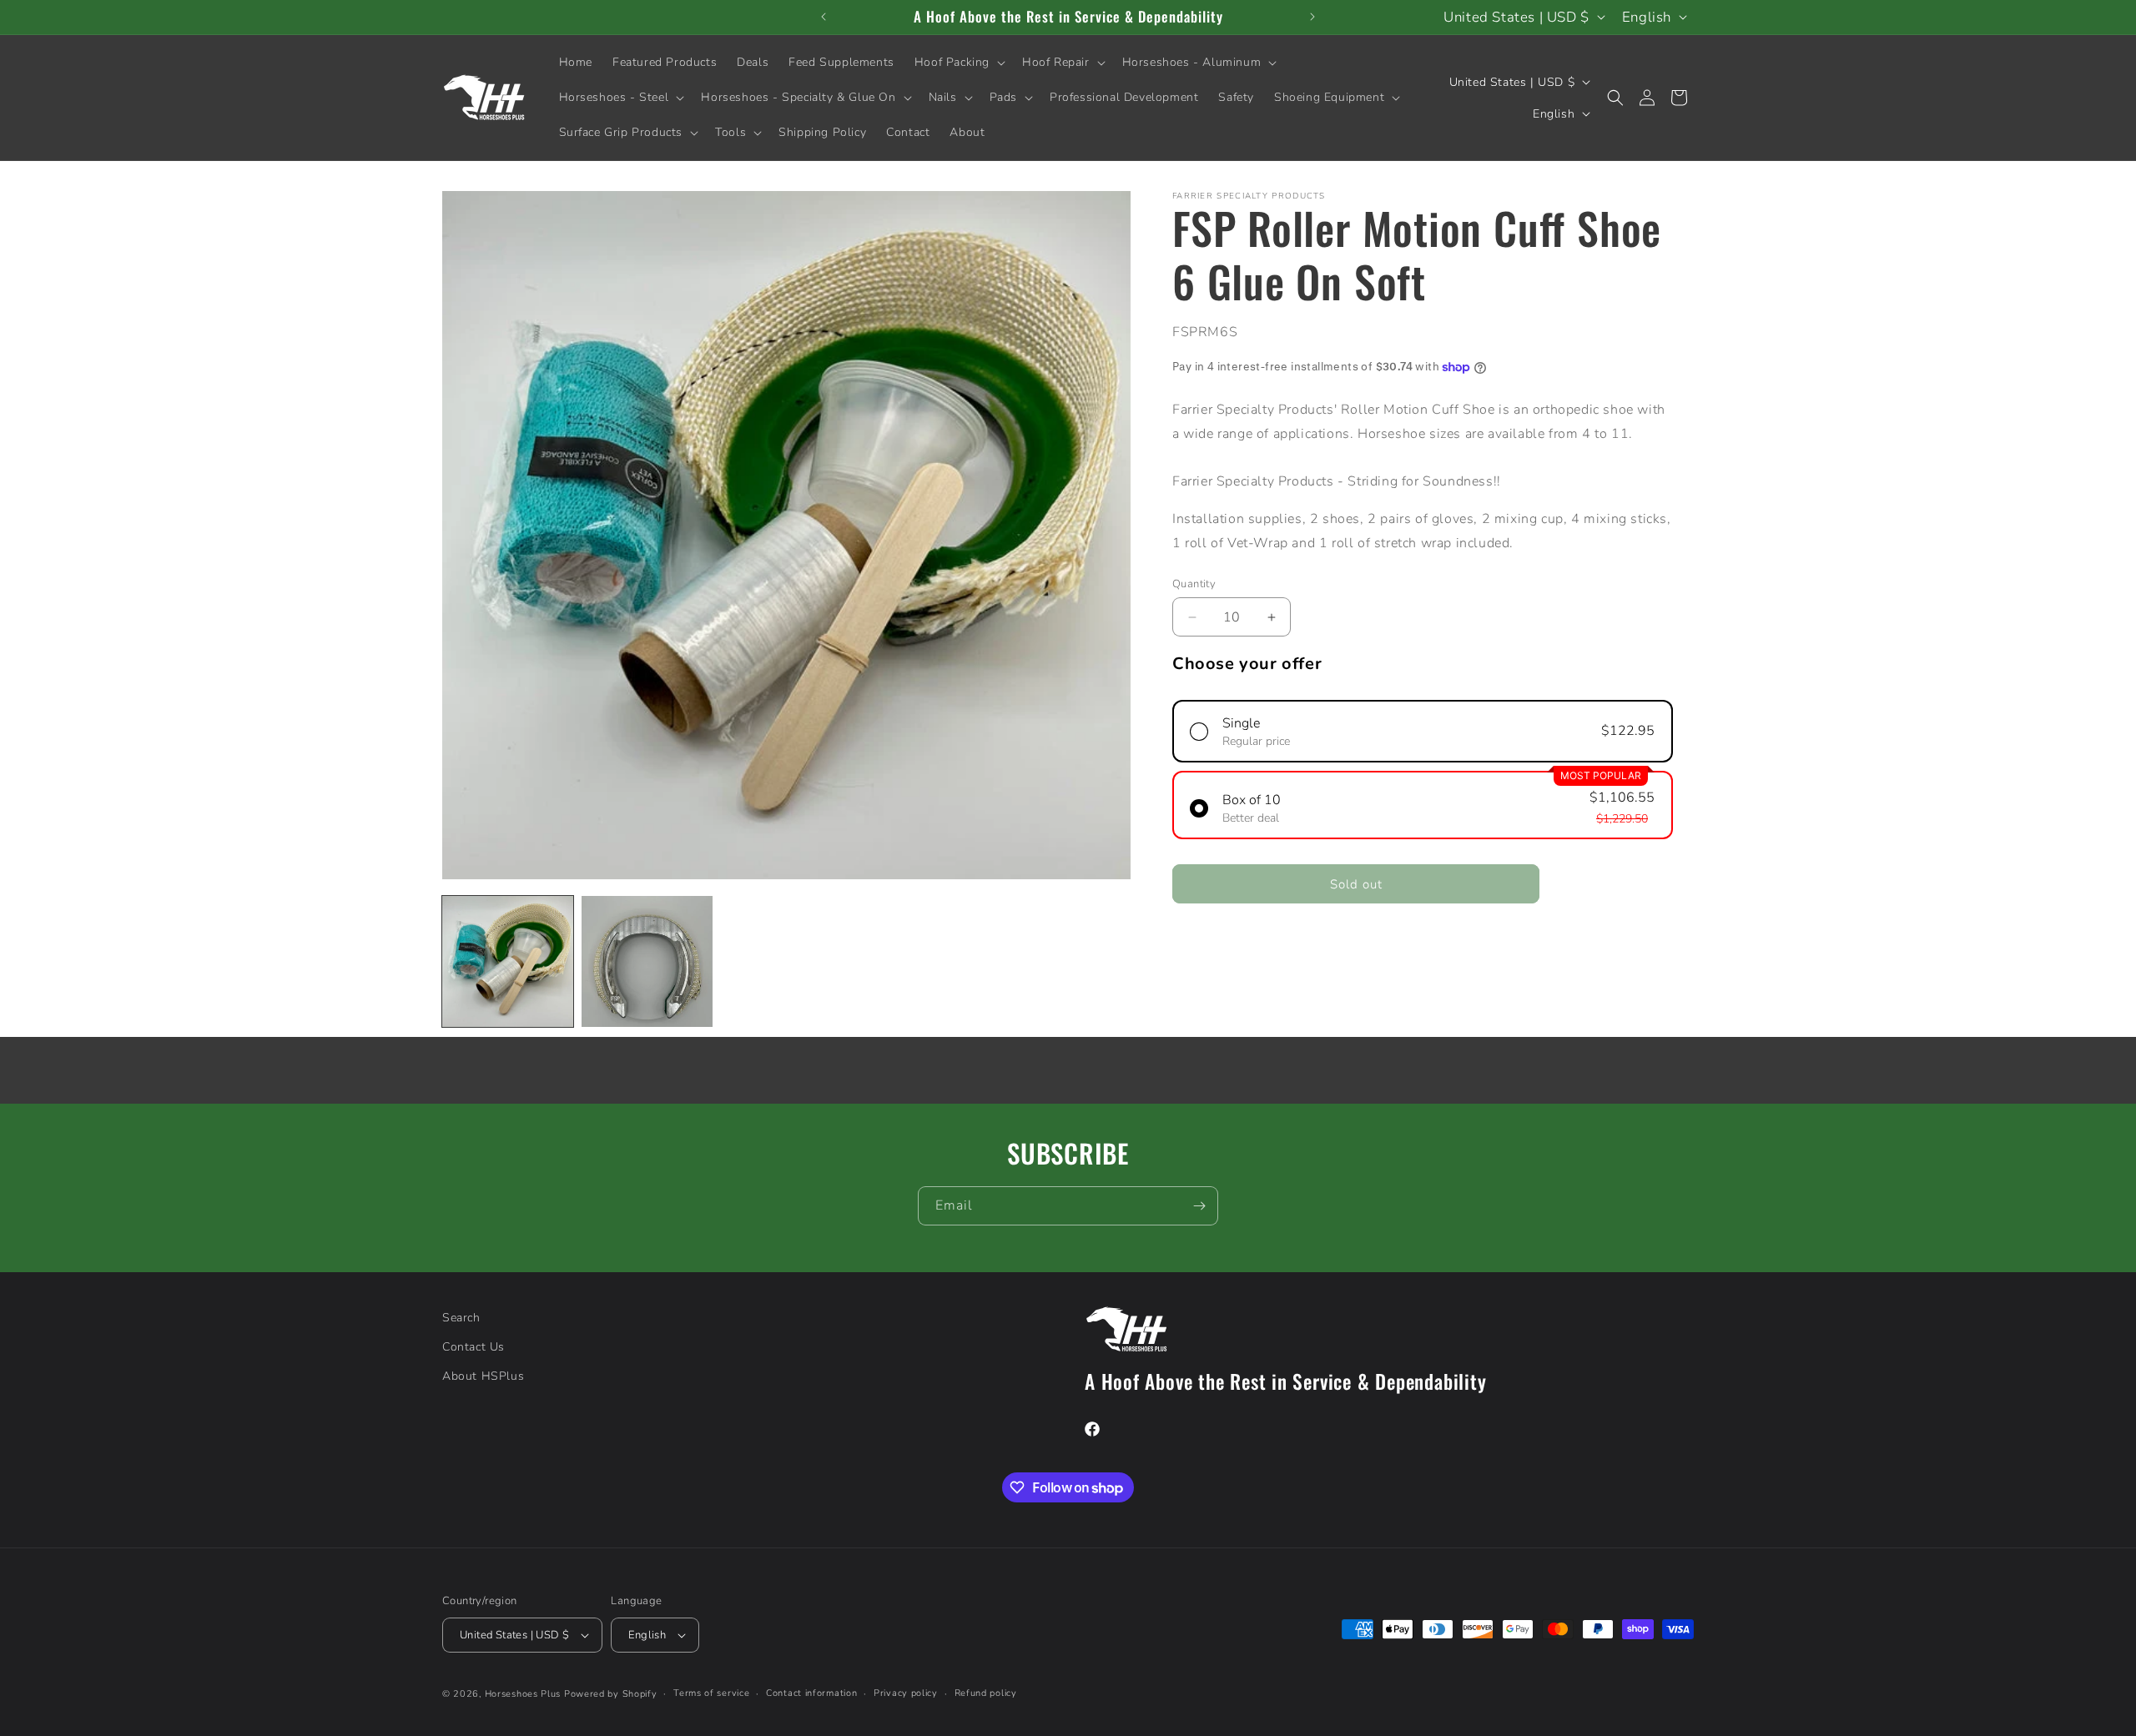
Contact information (811, 1693)
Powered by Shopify (611, 1694)
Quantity (1194, 584)
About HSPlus (483, 1376)
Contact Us (474, 1347)
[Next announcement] (1312, 17)
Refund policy (986, 1693)
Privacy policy (906, 1693)
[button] (958, 63)
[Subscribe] (1199, 1206)
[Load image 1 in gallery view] (508, 961)
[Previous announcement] (824, 17)
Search (461, 1318)
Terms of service (711, 1693)
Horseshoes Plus (523, 1694)
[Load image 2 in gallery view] (647, 961)
